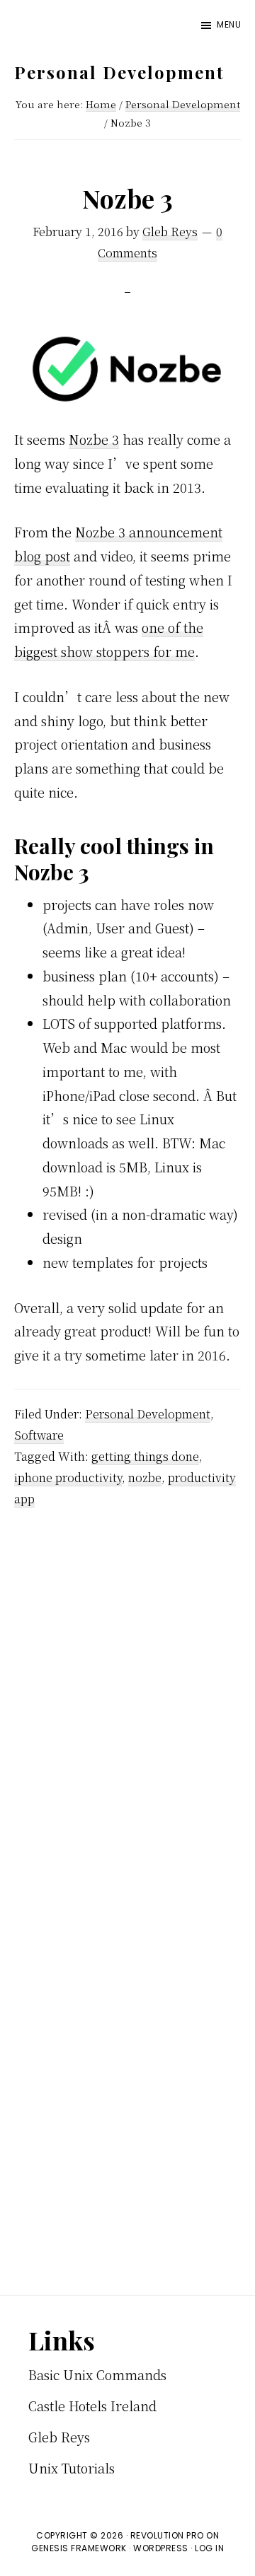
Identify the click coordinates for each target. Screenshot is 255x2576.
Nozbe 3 (94, 439)
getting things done (145, 1456)
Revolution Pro (167, 2535)
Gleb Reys (59, 2437)
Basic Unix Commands (97, 2374)
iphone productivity (68, 1478)
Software (39, 1435)
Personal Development (119, 72)
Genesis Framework (79, 2548)
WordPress (161, 2548)
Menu (229, 24)
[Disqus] (127, 1715)
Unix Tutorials (72, 2468)
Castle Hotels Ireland (92, 2406)
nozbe (145, 1478)
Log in (209, 2548)
